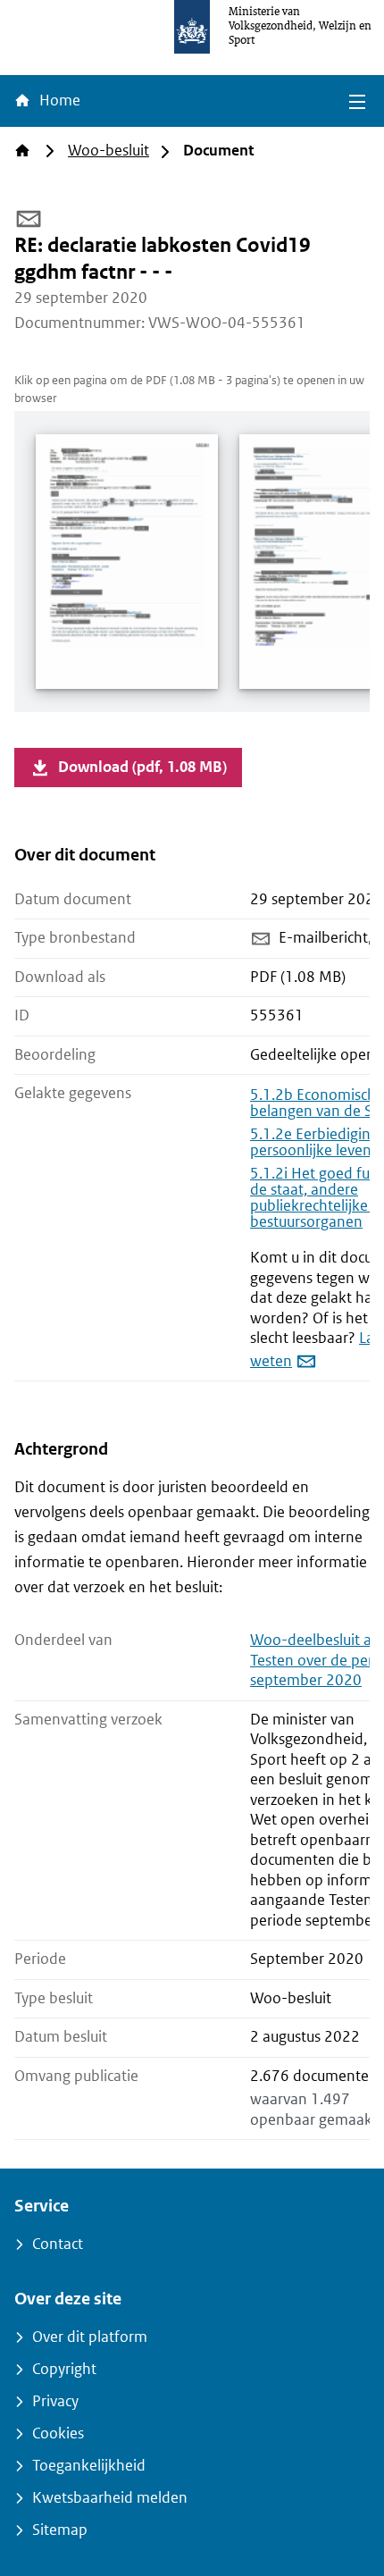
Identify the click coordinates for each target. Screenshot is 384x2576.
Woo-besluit (109, 151)
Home (58, 101)
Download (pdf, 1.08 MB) (142, 767)
